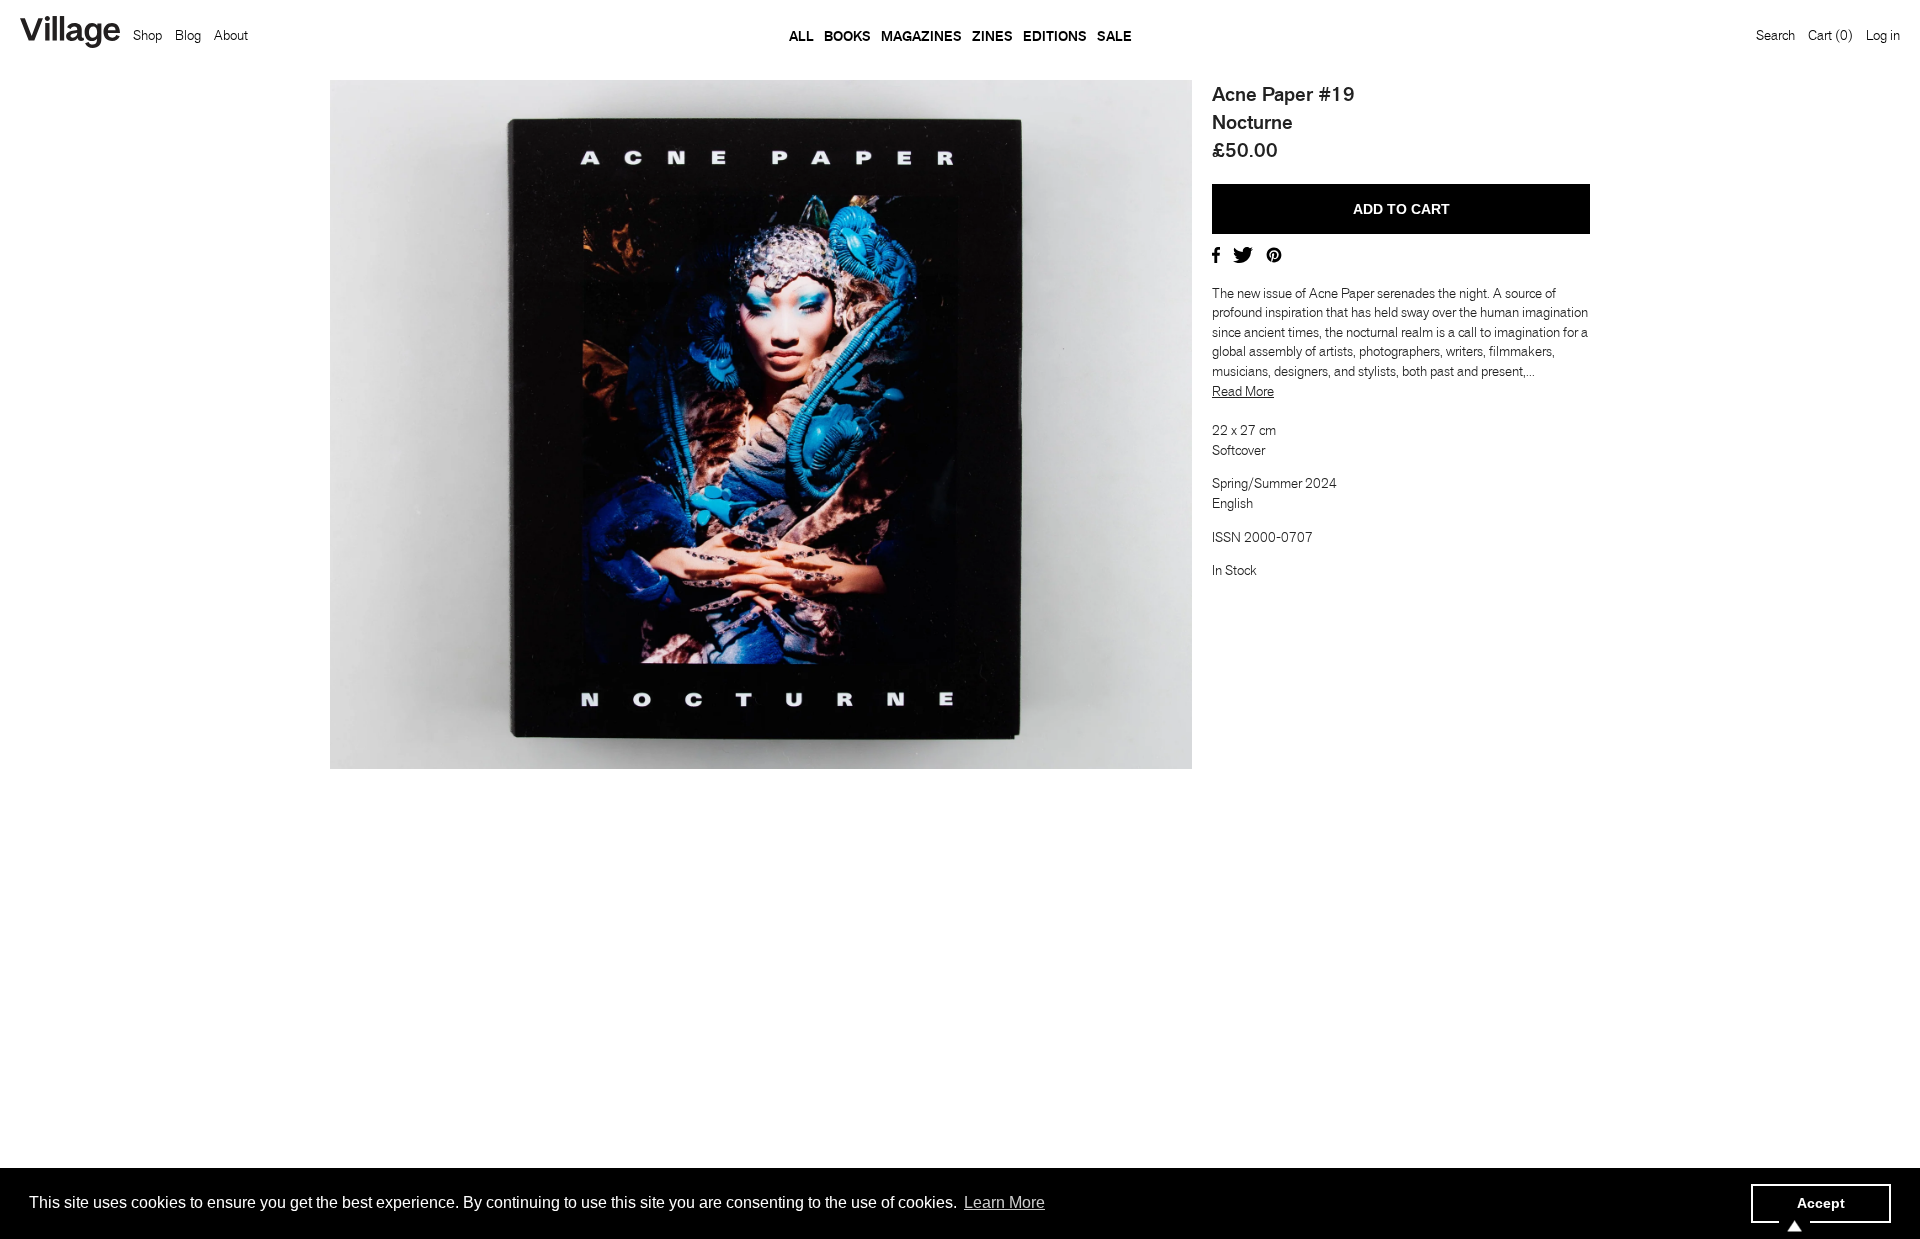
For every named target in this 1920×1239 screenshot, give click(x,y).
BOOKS (847, 36)
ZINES (992, 36)
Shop (147, 35)
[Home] (70, 34)
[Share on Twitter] (1243, 253)
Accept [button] (1821, 1203)
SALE (1114, 36)
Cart (1830, 35)
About (231, 35)
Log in (1883, 35)
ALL (801, 36)
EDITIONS (1055, 36)
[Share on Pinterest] (1274, 253)
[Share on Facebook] (1216, 253)
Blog (188, 35)
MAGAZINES (921, 36)
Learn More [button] (1004, 1202)
